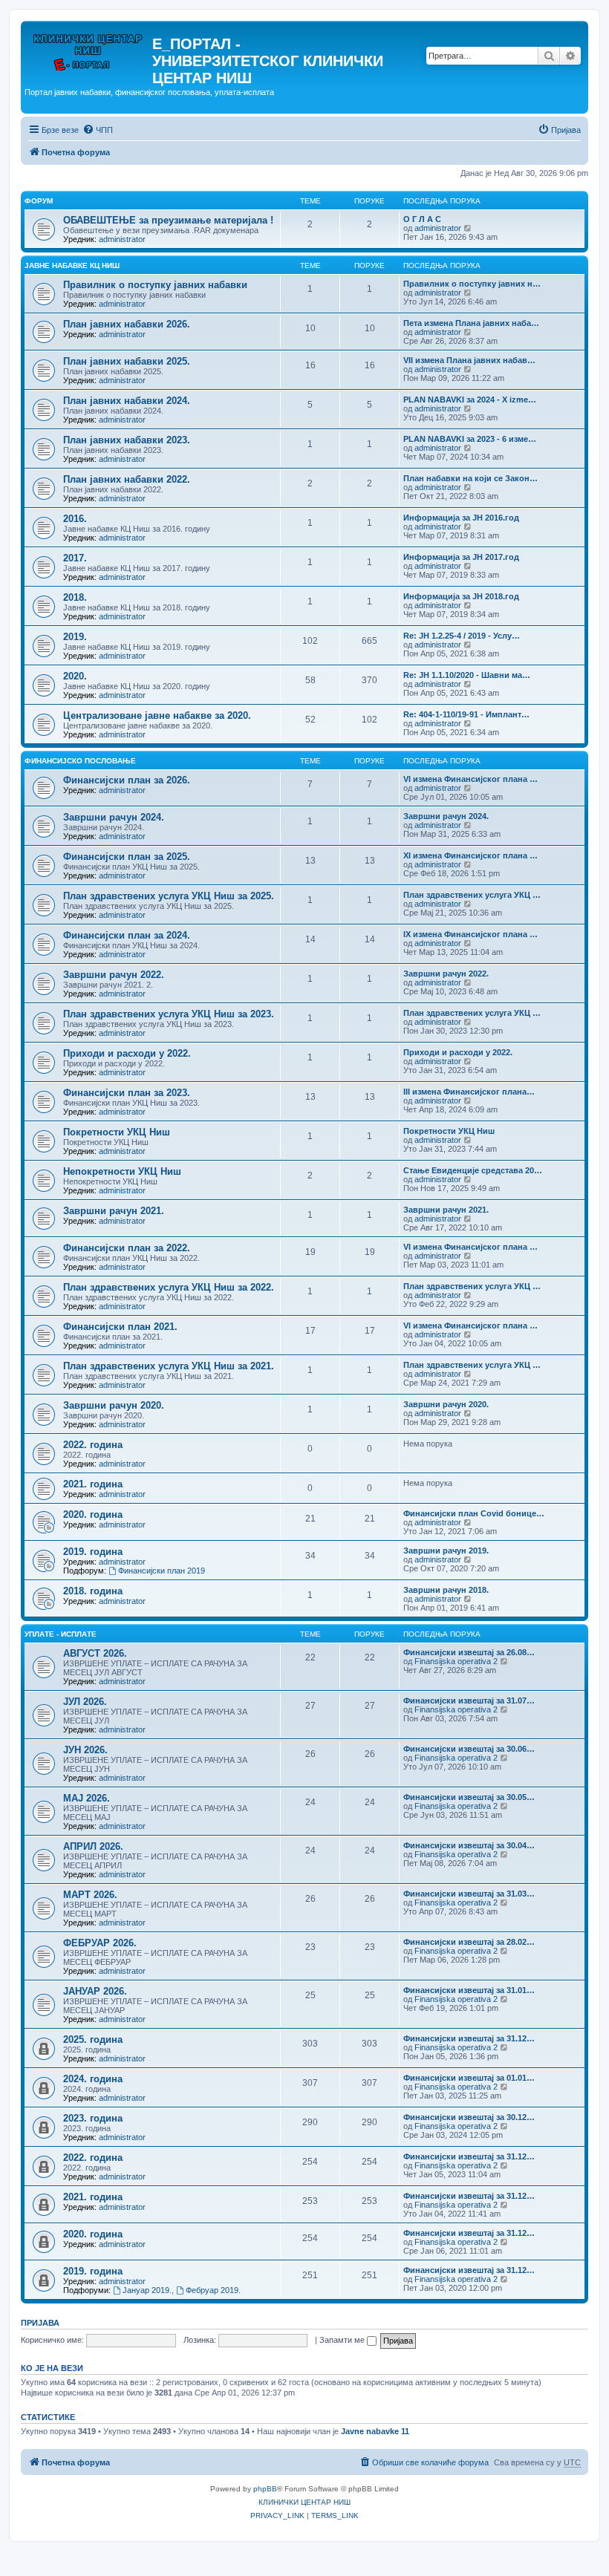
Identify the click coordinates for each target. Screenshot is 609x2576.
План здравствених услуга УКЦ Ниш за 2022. (169, 1287)
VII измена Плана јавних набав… (469, 360)
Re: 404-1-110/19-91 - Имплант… (466, 714)
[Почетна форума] (88, 48)
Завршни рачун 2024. (114, 817)
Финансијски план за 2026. (127, 780)
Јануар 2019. (147, 2290)
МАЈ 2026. (87, 1798)
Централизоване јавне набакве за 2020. (157, 715)
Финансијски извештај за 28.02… (469, 1942)
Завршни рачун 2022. (114, 975)
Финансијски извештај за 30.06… (469, 1749)
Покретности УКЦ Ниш (117, 1132)
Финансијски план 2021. (120, 1327)
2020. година (93, 1514)
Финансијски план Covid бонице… (474, 1513)
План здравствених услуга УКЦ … (472, 895)
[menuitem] (98, 130)
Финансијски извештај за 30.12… (469, 2117)
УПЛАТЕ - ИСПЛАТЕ (61, 1634)
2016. (75, 519)
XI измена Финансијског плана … (470, 855)
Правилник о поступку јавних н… (472, 284)
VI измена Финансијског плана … (470, 779)
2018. (75, 597)
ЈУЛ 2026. (85, 1702)
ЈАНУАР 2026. (95, 1991)
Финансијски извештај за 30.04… (469, 1845)
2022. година (93, 1445)
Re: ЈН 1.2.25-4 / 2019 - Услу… (462, 636)
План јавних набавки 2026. (127, 324)
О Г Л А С (422, 219)
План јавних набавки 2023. (127, 440)
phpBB (265, 2489)
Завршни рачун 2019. (446, 1551)
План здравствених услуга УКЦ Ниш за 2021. (169, 1366)
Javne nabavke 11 (375, 2431)
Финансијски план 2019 (162, 1571)
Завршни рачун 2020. (114, 1405)
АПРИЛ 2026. (93, 1846)
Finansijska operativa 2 (456, 1661)
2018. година (93, 1591)
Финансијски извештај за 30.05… (469, 1797)
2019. (75, 637)
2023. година (93, 2118)
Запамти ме (343, 2340)
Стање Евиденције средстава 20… (473, 1170)
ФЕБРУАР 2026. (100, 1943)
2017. (75, 558)
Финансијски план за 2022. (127, 1248)
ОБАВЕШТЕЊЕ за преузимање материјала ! (168, 220)
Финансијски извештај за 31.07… (469, 1701)
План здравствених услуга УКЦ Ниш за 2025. (169, 896)
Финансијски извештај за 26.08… (469, 1652)
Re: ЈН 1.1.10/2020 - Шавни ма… (467, 675)
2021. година (93, 1484)
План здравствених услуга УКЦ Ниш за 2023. (169, 1014)
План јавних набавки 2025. (127, 361)
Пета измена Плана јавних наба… (471, 323)
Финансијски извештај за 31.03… (469, 1894)
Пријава (40, 2323)
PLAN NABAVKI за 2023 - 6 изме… (470, 439)
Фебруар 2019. (213, 2290)
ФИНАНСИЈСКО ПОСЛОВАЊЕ (80, 761)
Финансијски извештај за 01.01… (469, 2078)
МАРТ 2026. (90, 1895)
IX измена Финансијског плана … (470, 934)
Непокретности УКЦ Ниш (122, 1171)
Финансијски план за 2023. (127, 1093)
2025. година (93, 2039)
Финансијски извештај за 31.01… (469, 1990)
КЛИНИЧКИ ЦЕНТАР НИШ (304, 2502)
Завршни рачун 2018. (446, 1590)
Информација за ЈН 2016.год (461, 518)
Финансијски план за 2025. (127, 857)
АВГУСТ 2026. (95, 1653)
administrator (122, 239)
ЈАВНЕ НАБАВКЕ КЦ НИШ (72, 265)
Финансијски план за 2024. (127, 935)
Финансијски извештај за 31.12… (469, 2038)
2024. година (93, 2079)
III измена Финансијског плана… (469, 1092)
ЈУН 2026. (85, 1750)
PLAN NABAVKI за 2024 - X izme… (470, 400)
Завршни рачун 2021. (114, 1211)
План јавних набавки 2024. (127, 401)
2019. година (93, 1552)
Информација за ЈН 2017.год (461, 557)
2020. (75, 676)
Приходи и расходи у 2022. (127, 1053)
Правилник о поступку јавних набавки (155, 285)
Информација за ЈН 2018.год (461, 596)
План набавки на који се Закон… (470, 478)
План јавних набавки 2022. (127, 479)
